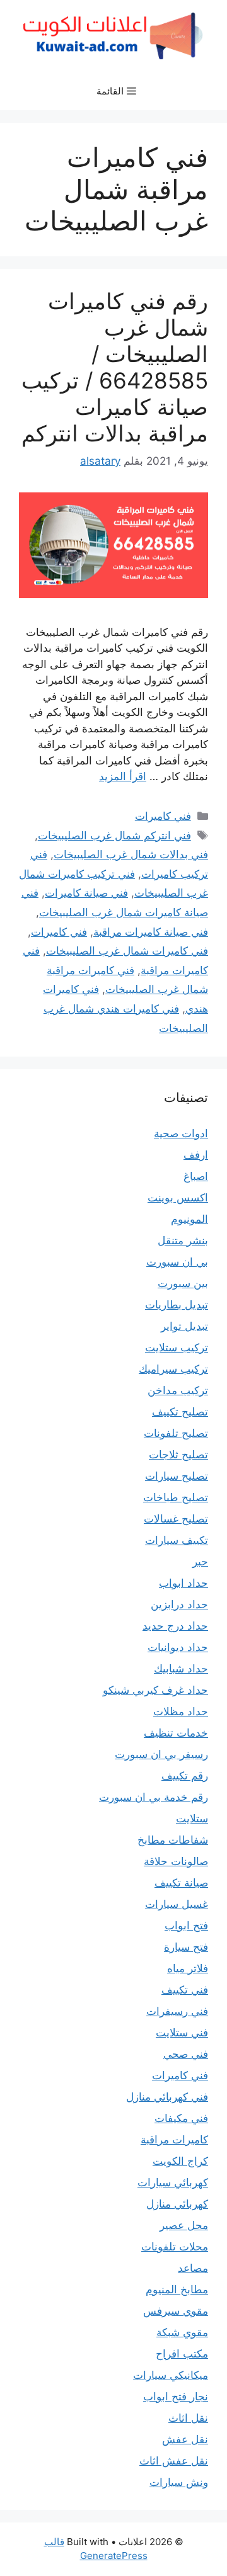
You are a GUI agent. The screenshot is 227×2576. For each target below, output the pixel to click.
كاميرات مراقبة (174, 2140)
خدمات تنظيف (176, 1733)
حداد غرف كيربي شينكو (155, 1690)
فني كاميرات (163, 816)
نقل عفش (185, 2439)
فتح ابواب (186, 1926)
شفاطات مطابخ (173, 1840)
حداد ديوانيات (178, 1647)
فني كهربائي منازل (167, 2097)
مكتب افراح (182, 2354)
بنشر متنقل (183, 1240)
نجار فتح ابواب (176, 2397)
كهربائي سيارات (173, 2182)
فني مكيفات (181, 2118)
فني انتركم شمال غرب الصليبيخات (114, 836)
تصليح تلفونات (176, 1433)
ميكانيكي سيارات (171, 2375)
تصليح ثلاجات (178, 1455)
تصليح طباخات (176, 1497)
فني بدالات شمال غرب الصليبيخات (131, 854)
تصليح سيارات (177, 1476)
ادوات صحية (181, 1133)
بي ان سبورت (177, 1262)
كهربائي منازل (177, 2204)
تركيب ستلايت (177, 1348)
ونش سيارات (179, 2482)
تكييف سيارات (177, 1540)
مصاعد (193, 2268)
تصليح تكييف (180, 1412)
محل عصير (184, 2225)
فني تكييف (185, 1990)
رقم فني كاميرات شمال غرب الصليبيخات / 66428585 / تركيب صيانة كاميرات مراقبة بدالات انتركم (115, 367)
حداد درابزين (179, 1604)
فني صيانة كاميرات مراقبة (151, 932)
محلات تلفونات (175, 2247)
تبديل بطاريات (177, 1305)
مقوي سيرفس (176, 2311)
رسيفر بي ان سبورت (161, 1754)
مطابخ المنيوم (177, 2289)
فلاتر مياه (188, 1968)
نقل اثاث (188, 2418)
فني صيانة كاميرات (86, 893)
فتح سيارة (186, 1947)
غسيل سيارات (177, 1904)
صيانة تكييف (181, 1883)
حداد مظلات (181, 1711)
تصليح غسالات (176, 1519)
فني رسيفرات (177, 2011)
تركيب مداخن (178, 1390)
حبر (200, 1562)
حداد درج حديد (175, 1626)
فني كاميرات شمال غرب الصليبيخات (127, 951)
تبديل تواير (184, 1326)
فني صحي (186, 2054)
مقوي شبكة (182, 2332)
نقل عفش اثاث (174, 2461)
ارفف (196, 1155)
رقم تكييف (185, 1776)
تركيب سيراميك (173, 1369)
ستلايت (192, 1819)
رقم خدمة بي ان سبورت (154, 1797)
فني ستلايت (182, 2033)
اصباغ (196, 1176)
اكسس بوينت (178, 1198)
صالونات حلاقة (176, 1861)
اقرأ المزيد (123, 776)
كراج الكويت (180, 2161)
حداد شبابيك (181, 1669)
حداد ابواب (183, 1583)
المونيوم (189, 1219)
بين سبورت (183, 1283)
